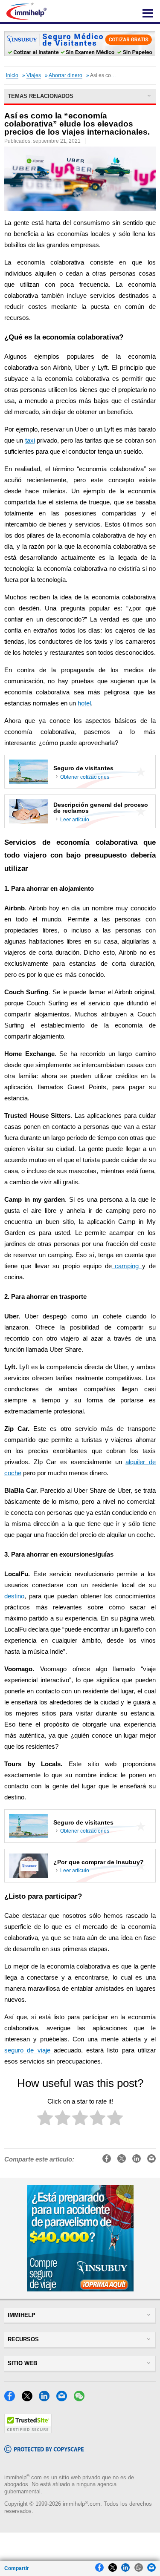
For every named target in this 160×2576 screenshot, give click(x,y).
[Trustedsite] (28, 2431)
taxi (30, 440)
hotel (84, 703)
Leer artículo (75, 820)
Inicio (12, 75)
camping (127, 1266)
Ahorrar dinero (65, 75)
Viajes (34, 75)
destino (14, 1596)
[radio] (45, 2120)
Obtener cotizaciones (85, 777)
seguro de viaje (29, 2050)
